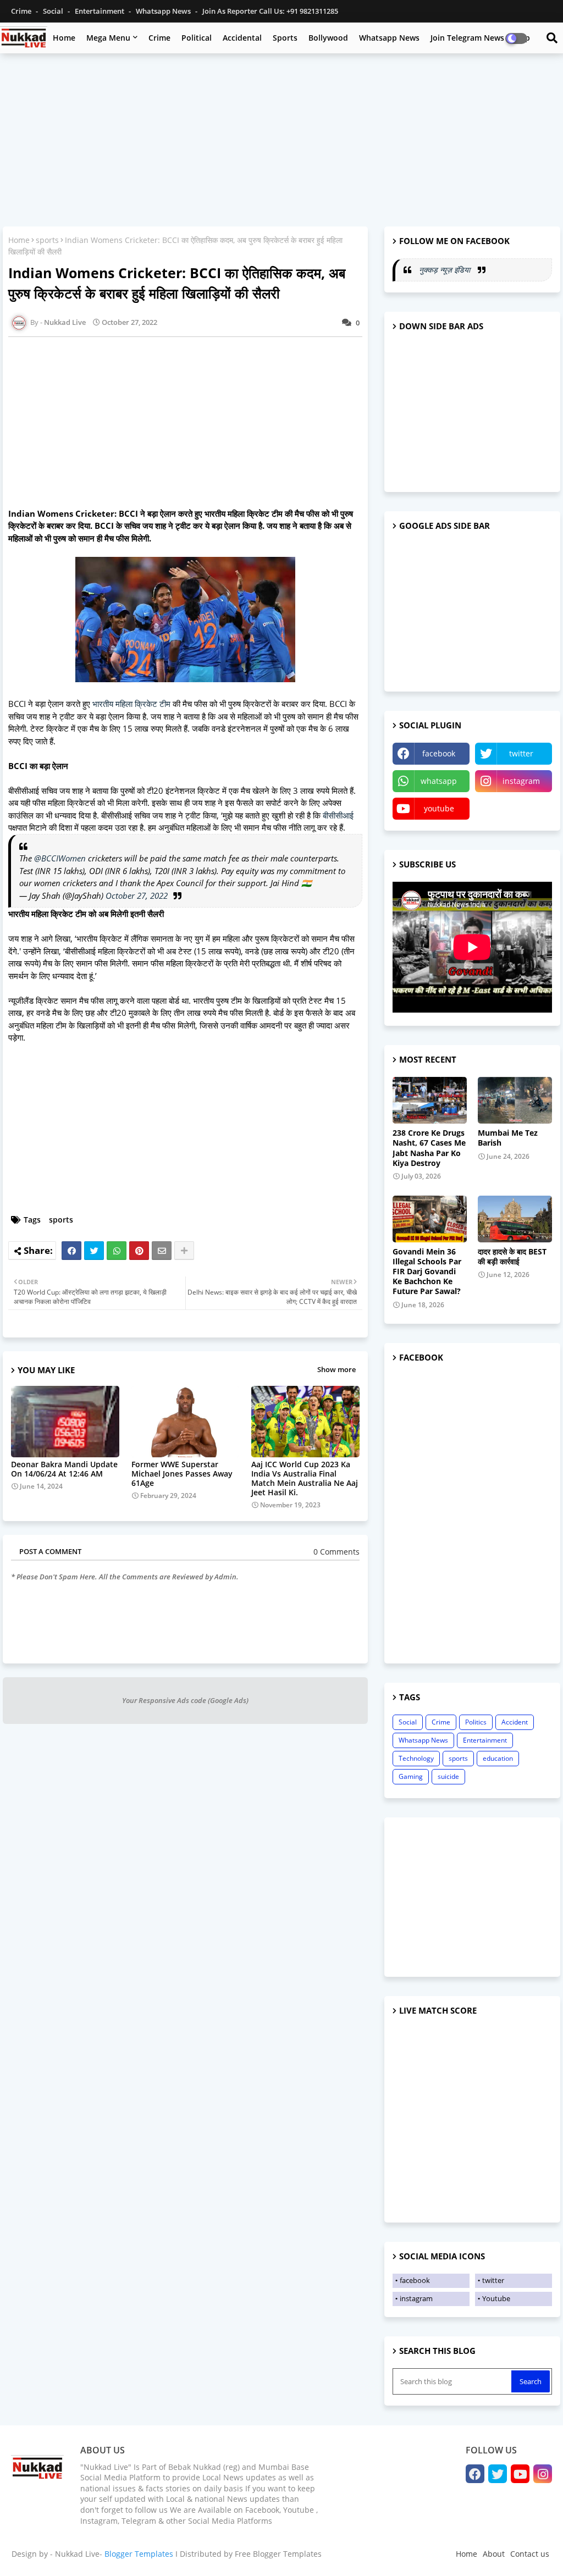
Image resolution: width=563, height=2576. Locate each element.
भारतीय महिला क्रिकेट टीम (133, 704)
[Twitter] (94, 1251)
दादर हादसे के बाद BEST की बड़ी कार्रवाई (512, 1257)
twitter (521, 753)
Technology (416, 1758)
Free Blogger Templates (278, 2554)
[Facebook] (71, 1251)
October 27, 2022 (137, 895)
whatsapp (439, 781)
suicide (448, 1776)
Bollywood (328, 38)
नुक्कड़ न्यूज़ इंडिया (446, 270)
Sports (285, 38)
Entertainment (100, 11)
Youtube (496, 2298)
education (498, 1758)
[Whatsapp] (117, 1251)
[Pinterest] (139, 1251)
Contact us (530, 2554)
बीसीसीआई (338, 815)
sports (47, 240)
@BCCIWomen (60, 858)
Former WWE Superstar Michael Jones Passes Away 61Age (182, 1474)
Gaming (411, 1776)
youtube (439, 808)
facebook (439, 753)
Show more (336, 1369)
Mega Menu (108, 38)
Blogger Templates (139, 2554)
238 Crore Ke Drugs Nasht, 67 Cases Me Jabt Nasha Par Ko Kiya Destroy (429, 1148)
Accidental (242, 38)
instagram (521, 781)
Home (64, 38)
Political (197, 38)
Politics (476, 1722)
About (494, 2554)
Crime (22, 11)
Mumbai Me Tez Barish (508, 1138)
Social (54, 11)
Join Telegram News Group (480, 38)
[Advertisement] (281, 141)
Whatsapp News (164, 11)
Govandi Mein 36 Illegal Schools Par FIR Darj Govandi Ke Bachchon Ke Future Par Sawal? (427, 1272)
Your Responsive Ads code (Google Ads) (185, 1700)
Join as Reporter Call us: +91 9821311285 (270, 11)
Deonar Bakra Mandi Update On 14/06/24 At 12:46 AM (64, 1469)
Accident (515, 1722)
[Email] (162, 1251)
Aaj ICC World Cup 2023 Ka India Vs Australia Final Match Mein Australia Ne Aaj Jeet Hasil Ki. (305, 1478)
